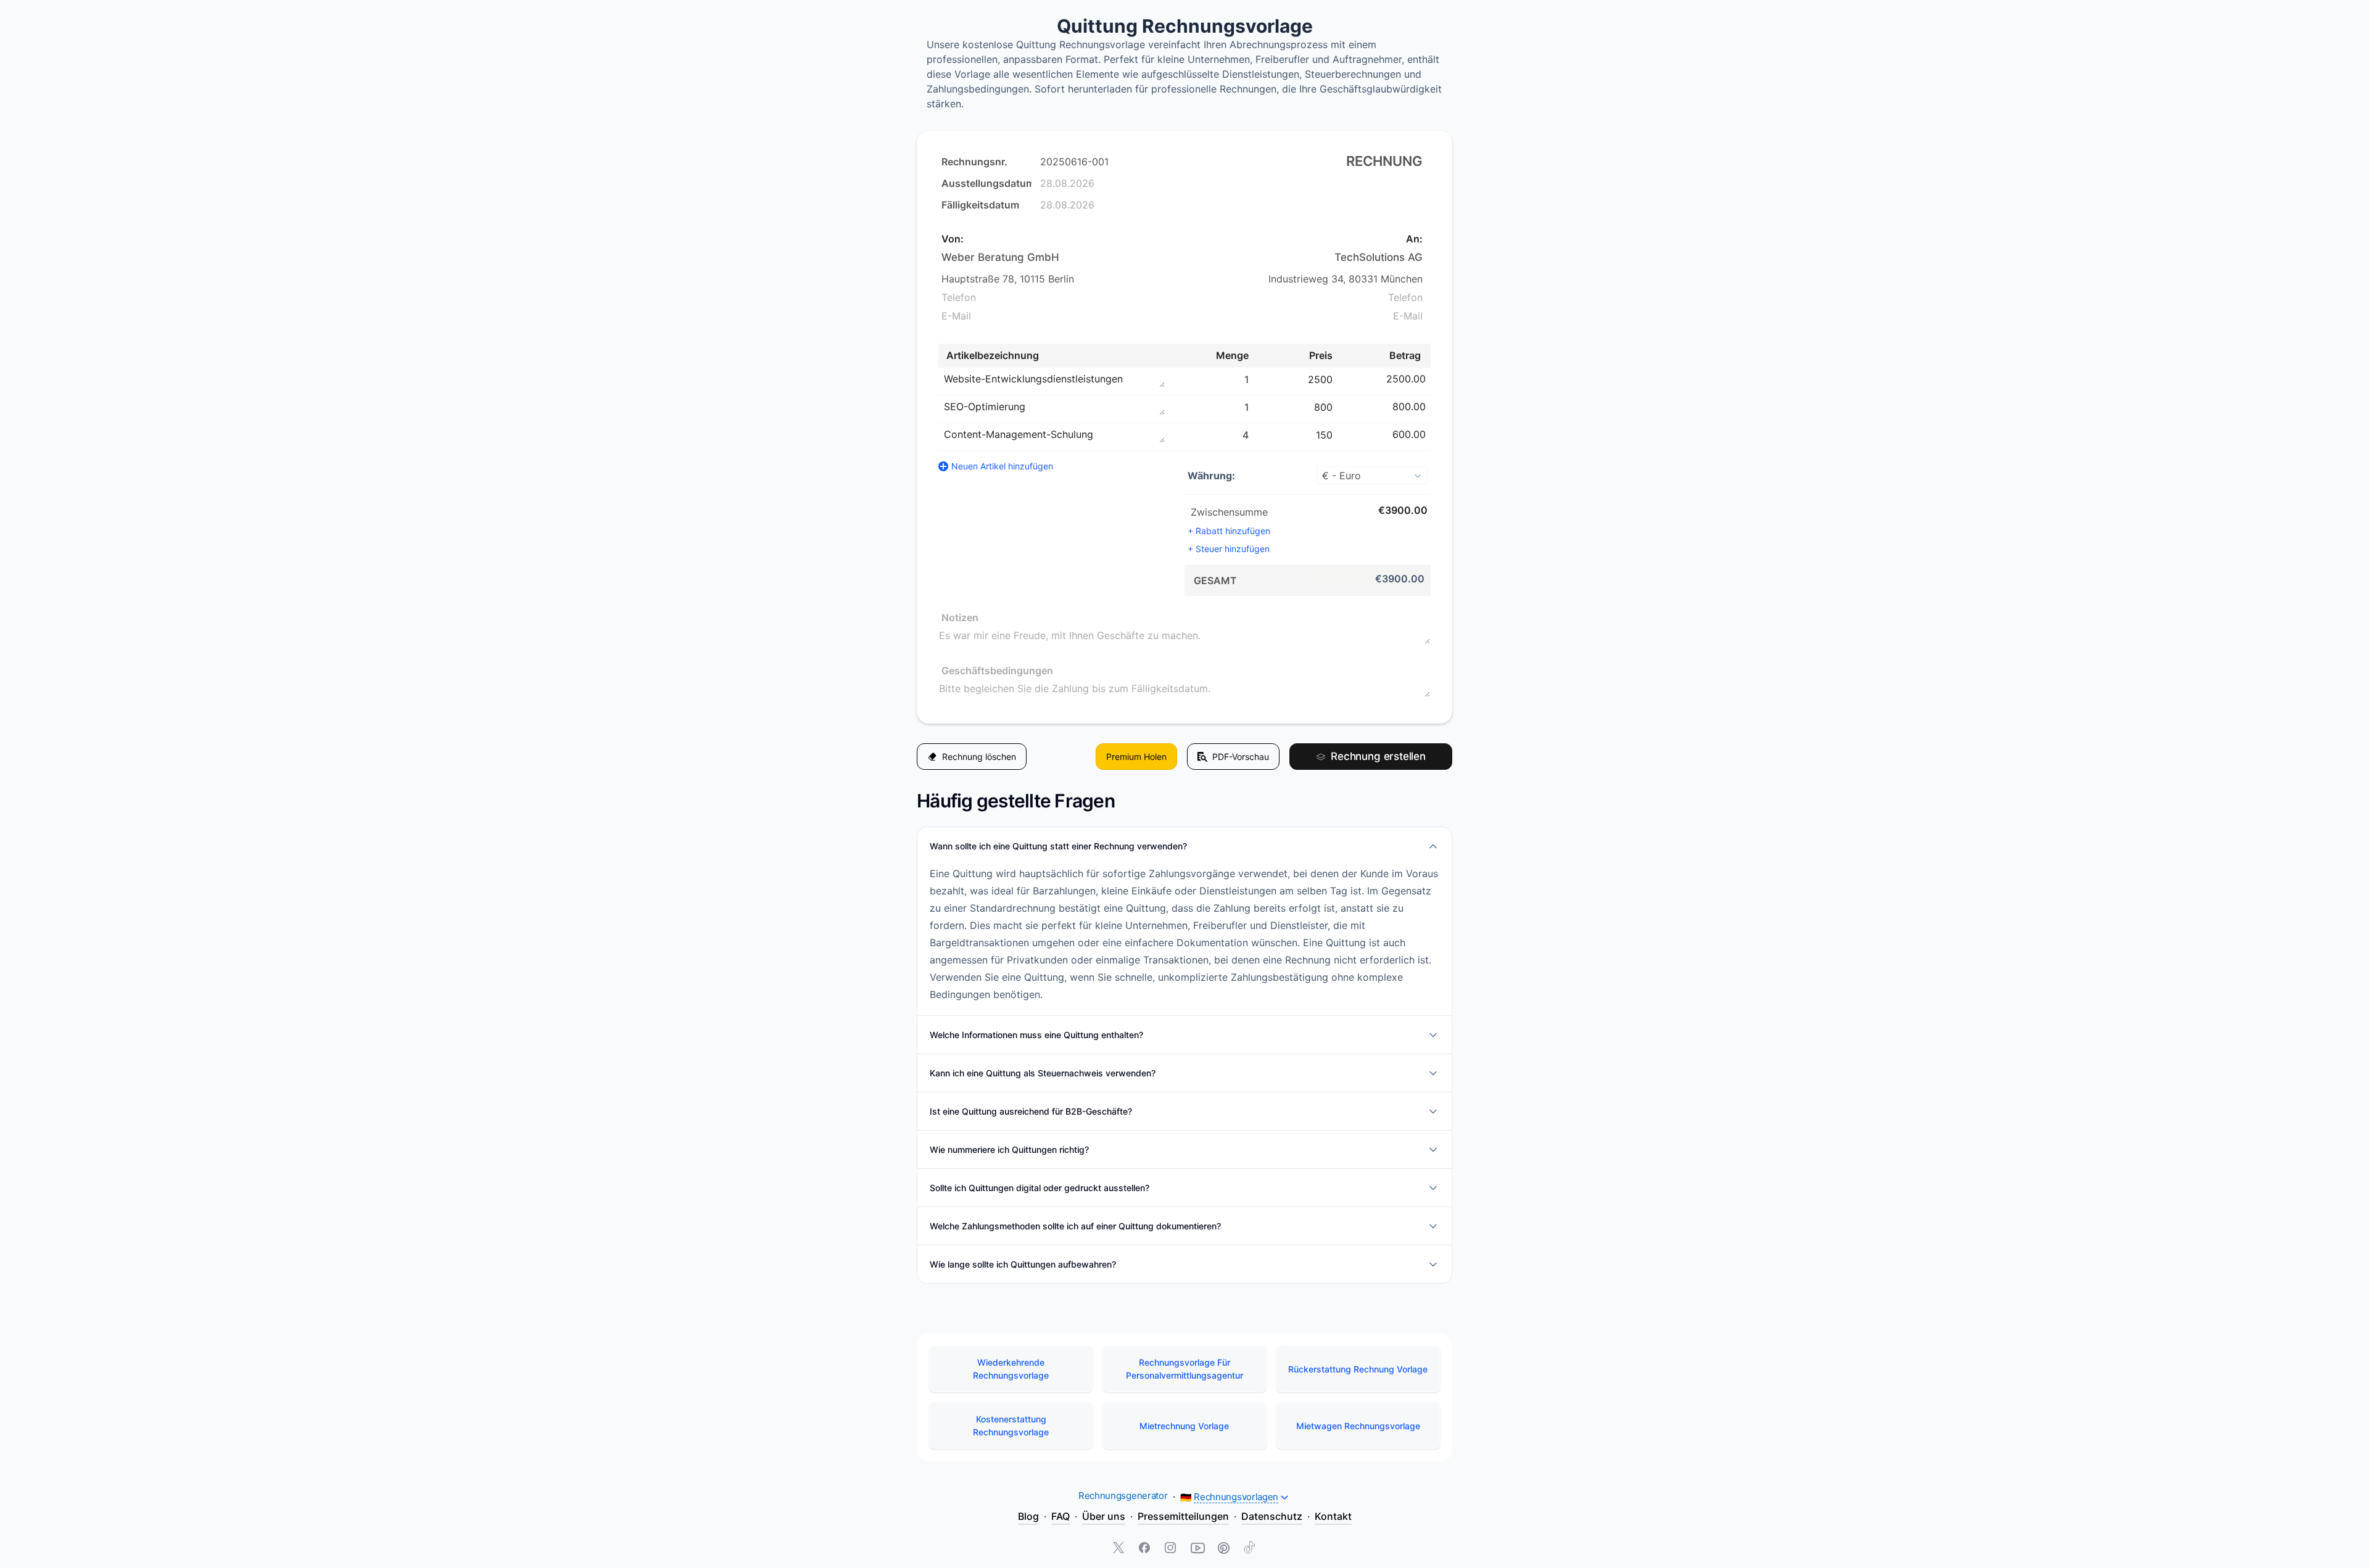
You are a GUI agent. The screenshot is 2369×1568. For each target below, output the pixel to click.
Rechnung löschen (979, 757)
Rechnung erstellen (1378, 756)
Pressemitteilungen (1183, 1516)
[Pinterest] (1223, 1549)
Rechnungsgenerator (1123, 1496)
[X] (1120, 1549)
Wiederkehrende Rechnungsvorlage (1011, 1369)
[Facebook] (1146, 1549)
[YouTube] (1197, 1549)
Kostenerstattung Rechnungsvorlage (1011, 1426)
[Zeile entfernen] (1432, 379)
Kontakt (1333, 1516)
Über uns (1104, 1516)
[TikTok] (1249, 1549)
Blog (1028, 1516)
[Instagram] (1172, 1549)
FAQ (1060, 1516)
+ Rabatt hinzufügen (1229, 531)
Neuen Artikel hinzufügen (1002, 466)
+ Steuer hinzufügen (1229, 549)
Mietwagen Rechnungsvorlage (1358, 1426)
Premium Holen (1136, 757)
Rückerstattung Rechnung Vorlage (1358, 1369)
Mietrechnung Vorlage (1184, 1426)
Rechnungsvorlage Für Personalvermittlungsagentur (1184, 1369)
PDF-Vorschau (1241, 757)
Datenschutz (1272, 1516)
